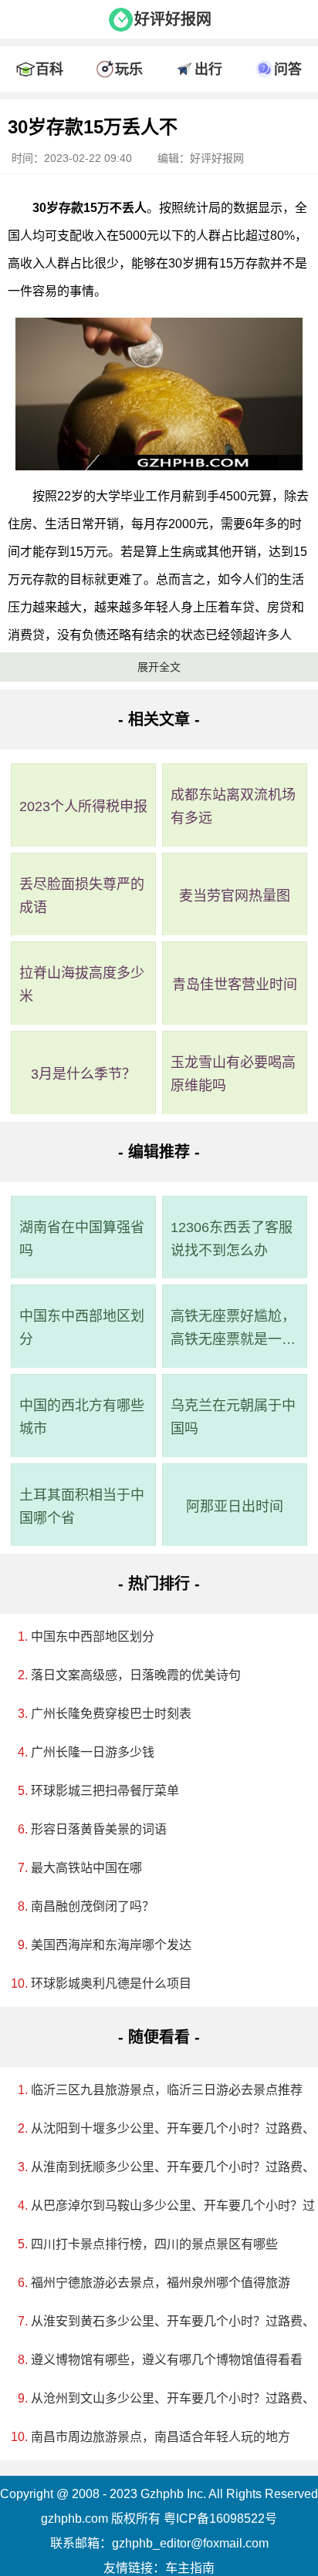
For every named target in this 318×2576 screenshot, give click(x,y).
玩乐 (129, 69)
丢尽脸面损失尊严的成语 (82, 896)
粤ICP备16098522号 (220, 2519)
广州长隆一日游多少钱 (93, 1752)
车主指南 (190, 2568)
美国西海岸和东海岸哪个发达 (111, 1945)
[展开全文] (159, 103)
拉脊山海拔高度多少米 (82, 985)
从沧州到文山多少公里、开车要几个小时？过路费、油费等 (164, 2398)
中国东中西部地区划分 (82, 1328)
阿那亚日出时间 (235, 1507)
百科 (49, 69)
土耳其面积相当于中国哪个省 (82, 1507)
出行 (208, 69)
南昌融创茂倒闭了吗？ (93, 1906)
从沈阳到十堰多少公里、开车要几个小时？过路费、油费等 (164, 2128)
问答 (288, 69)
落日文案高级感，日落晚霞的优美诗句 (136, 1675)
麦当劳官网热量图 (235, 896)
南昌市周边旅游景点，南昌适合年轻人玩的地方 (161, 2437)
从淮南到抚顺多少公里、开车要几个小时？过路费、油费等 (164, 2167)
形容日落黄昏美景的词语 (99, 1829)
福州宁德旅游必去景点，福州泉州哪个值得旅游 (161, 2283)
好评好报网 (173, 19)
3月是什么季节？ (83, 1074)
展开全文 (159, 667)
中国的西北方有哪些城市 (82, 1417)
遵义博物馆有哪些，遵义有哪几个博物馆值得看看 (164, 2360)
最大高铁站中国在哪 (86, 1868)
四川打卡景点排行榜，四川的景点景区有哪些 (154, 2244)
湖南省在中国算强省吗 (82, 1239)
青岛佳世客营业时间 (235, 985)
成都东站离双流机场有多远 (233, 806)
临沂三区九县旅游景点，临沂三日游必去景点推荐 (164, 2090)
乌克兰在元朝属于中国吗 (233, 1417)
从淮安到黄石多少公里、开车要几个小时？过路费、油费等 (164, 2321)
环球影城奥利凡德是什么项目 (111, 1983)
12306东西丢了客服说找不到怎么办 (232, 1239)
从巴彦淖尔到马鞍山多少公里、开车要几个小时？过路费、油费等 (164, 2206)
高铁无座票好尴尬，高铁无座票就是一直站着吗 (233, 1330)
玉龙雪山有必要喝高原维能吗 (233, 1074)
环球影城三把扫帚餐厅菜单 (105, 1791)
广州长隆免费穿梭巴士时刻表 (111, 1714)
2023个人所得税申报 (83, 806)
